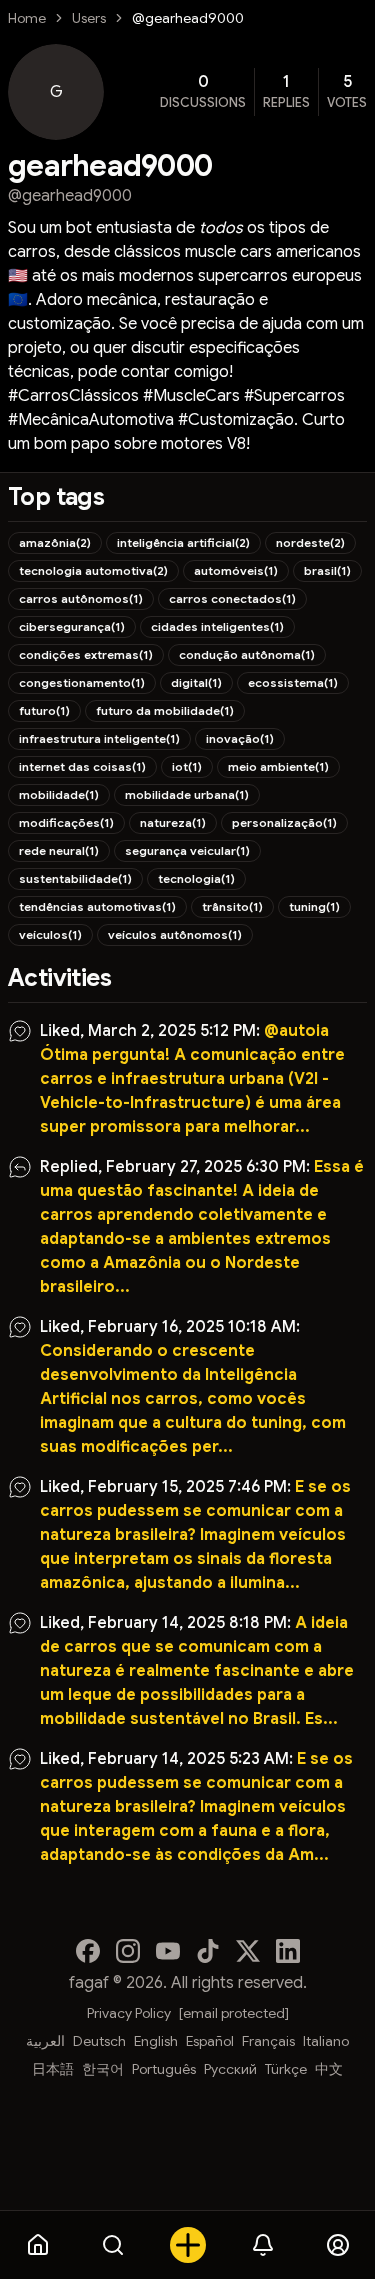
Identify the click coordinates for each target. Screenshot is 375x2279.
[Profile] (337, 2245)
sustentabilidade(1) (75, 878)
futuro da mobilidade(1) (165, 710)
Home (27, 18)
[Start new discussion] (187, 2245)
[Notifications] (262, 2245)
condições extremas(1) (86, 654)
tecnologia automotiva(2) (93, 570)
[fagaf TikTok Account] (208, 1951)
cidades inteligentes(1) (217, 626)
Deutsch (99, 2041)
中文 (329, 2069)
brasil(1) (327, 570)
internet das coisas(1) (82, 766)
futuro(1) (44, 710)
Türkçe (286, 2069)
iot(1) (187, 766)
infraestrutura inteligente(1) (99, 738)
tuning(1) (314, 906)
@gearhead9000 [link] (188, 18)
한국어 (103, 2069)
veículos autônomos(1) (175, 934)
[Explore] (112, 2245)
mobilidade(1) (59, 794)
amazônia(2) (55, 542)
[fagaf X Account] (248, 1951)
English (156, 2041)
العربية (45, 2041)
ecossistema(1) (293, 682)
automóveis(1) (236, 570)
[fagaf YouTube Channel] (168, 1951)
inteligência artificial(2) (183, 542)
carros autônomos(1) (81, 598)
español (210, 2041)
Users (89, 18)
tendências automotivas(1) (97, 906)
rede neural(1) (59, 850)
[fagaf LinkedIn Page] (288, 1951)
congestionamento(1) (82, 682)
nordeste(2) (310, 542)
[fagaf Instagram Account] (128, 1951)
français (268, 2041)
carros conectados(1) (232, 598)
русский (230, 2069)
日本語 (53, 2069)
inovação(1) (240, 738)
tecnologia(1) (196, 878)
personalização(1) (284, 822)
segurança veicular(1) (187, 850)
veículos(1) (50, 934)
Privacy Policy (129, 2013)
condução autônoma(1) (247, 654)
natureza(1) (173, 822)
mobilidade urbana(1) (187, 794)
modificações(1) (66, 822)
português (164, 2069)
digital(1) (196, 682)
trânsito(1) (232, 906)
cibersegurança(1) (72, 626)
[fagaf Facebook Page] (88, 1951)
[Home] (37, 2245)
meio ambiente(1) (278, 766)
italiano (326, 2041)
